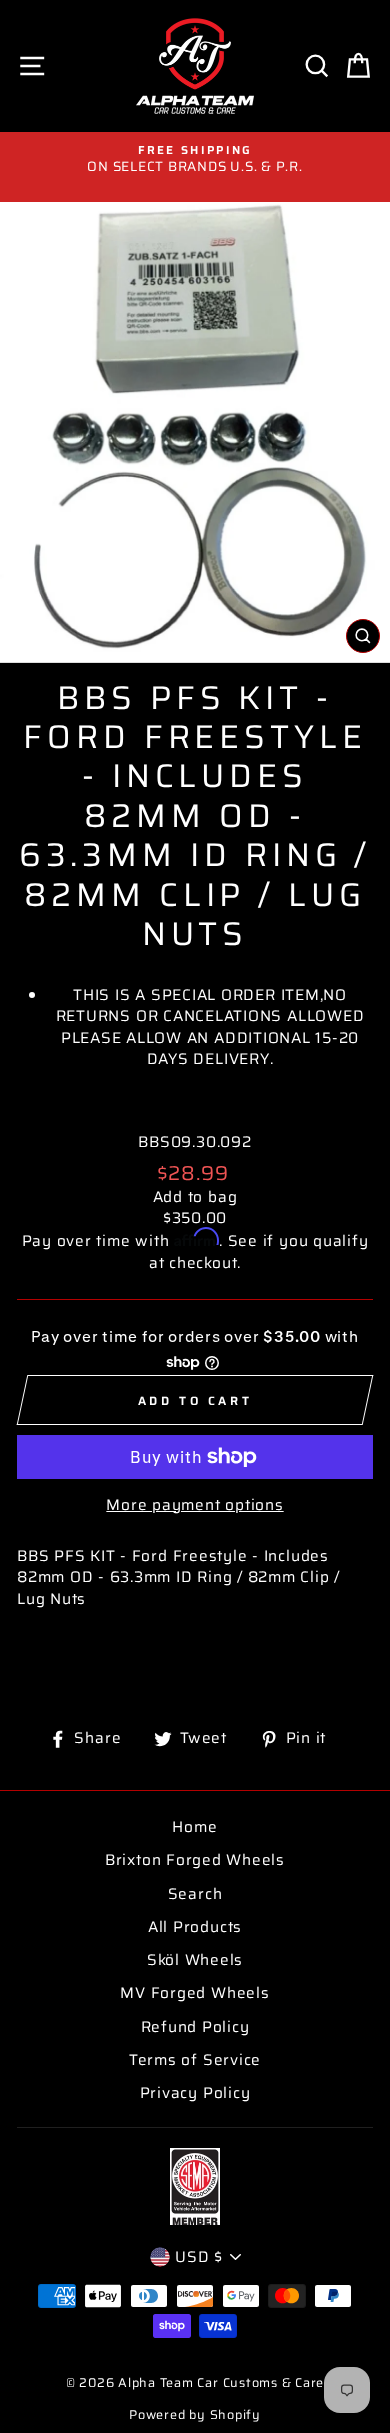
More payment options (194, 1505)
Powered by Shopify (195, 2415)
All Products (195, 1927)
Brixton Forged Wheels (195, 1860)
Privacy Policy (195, 2093)
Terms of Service (195, 2060)
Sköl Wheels (195, 1960)
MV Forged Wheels (194, 1993)
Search (195, 1894)
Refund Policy (195, 2027)
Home (194, 1827)
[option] (195, 159)
